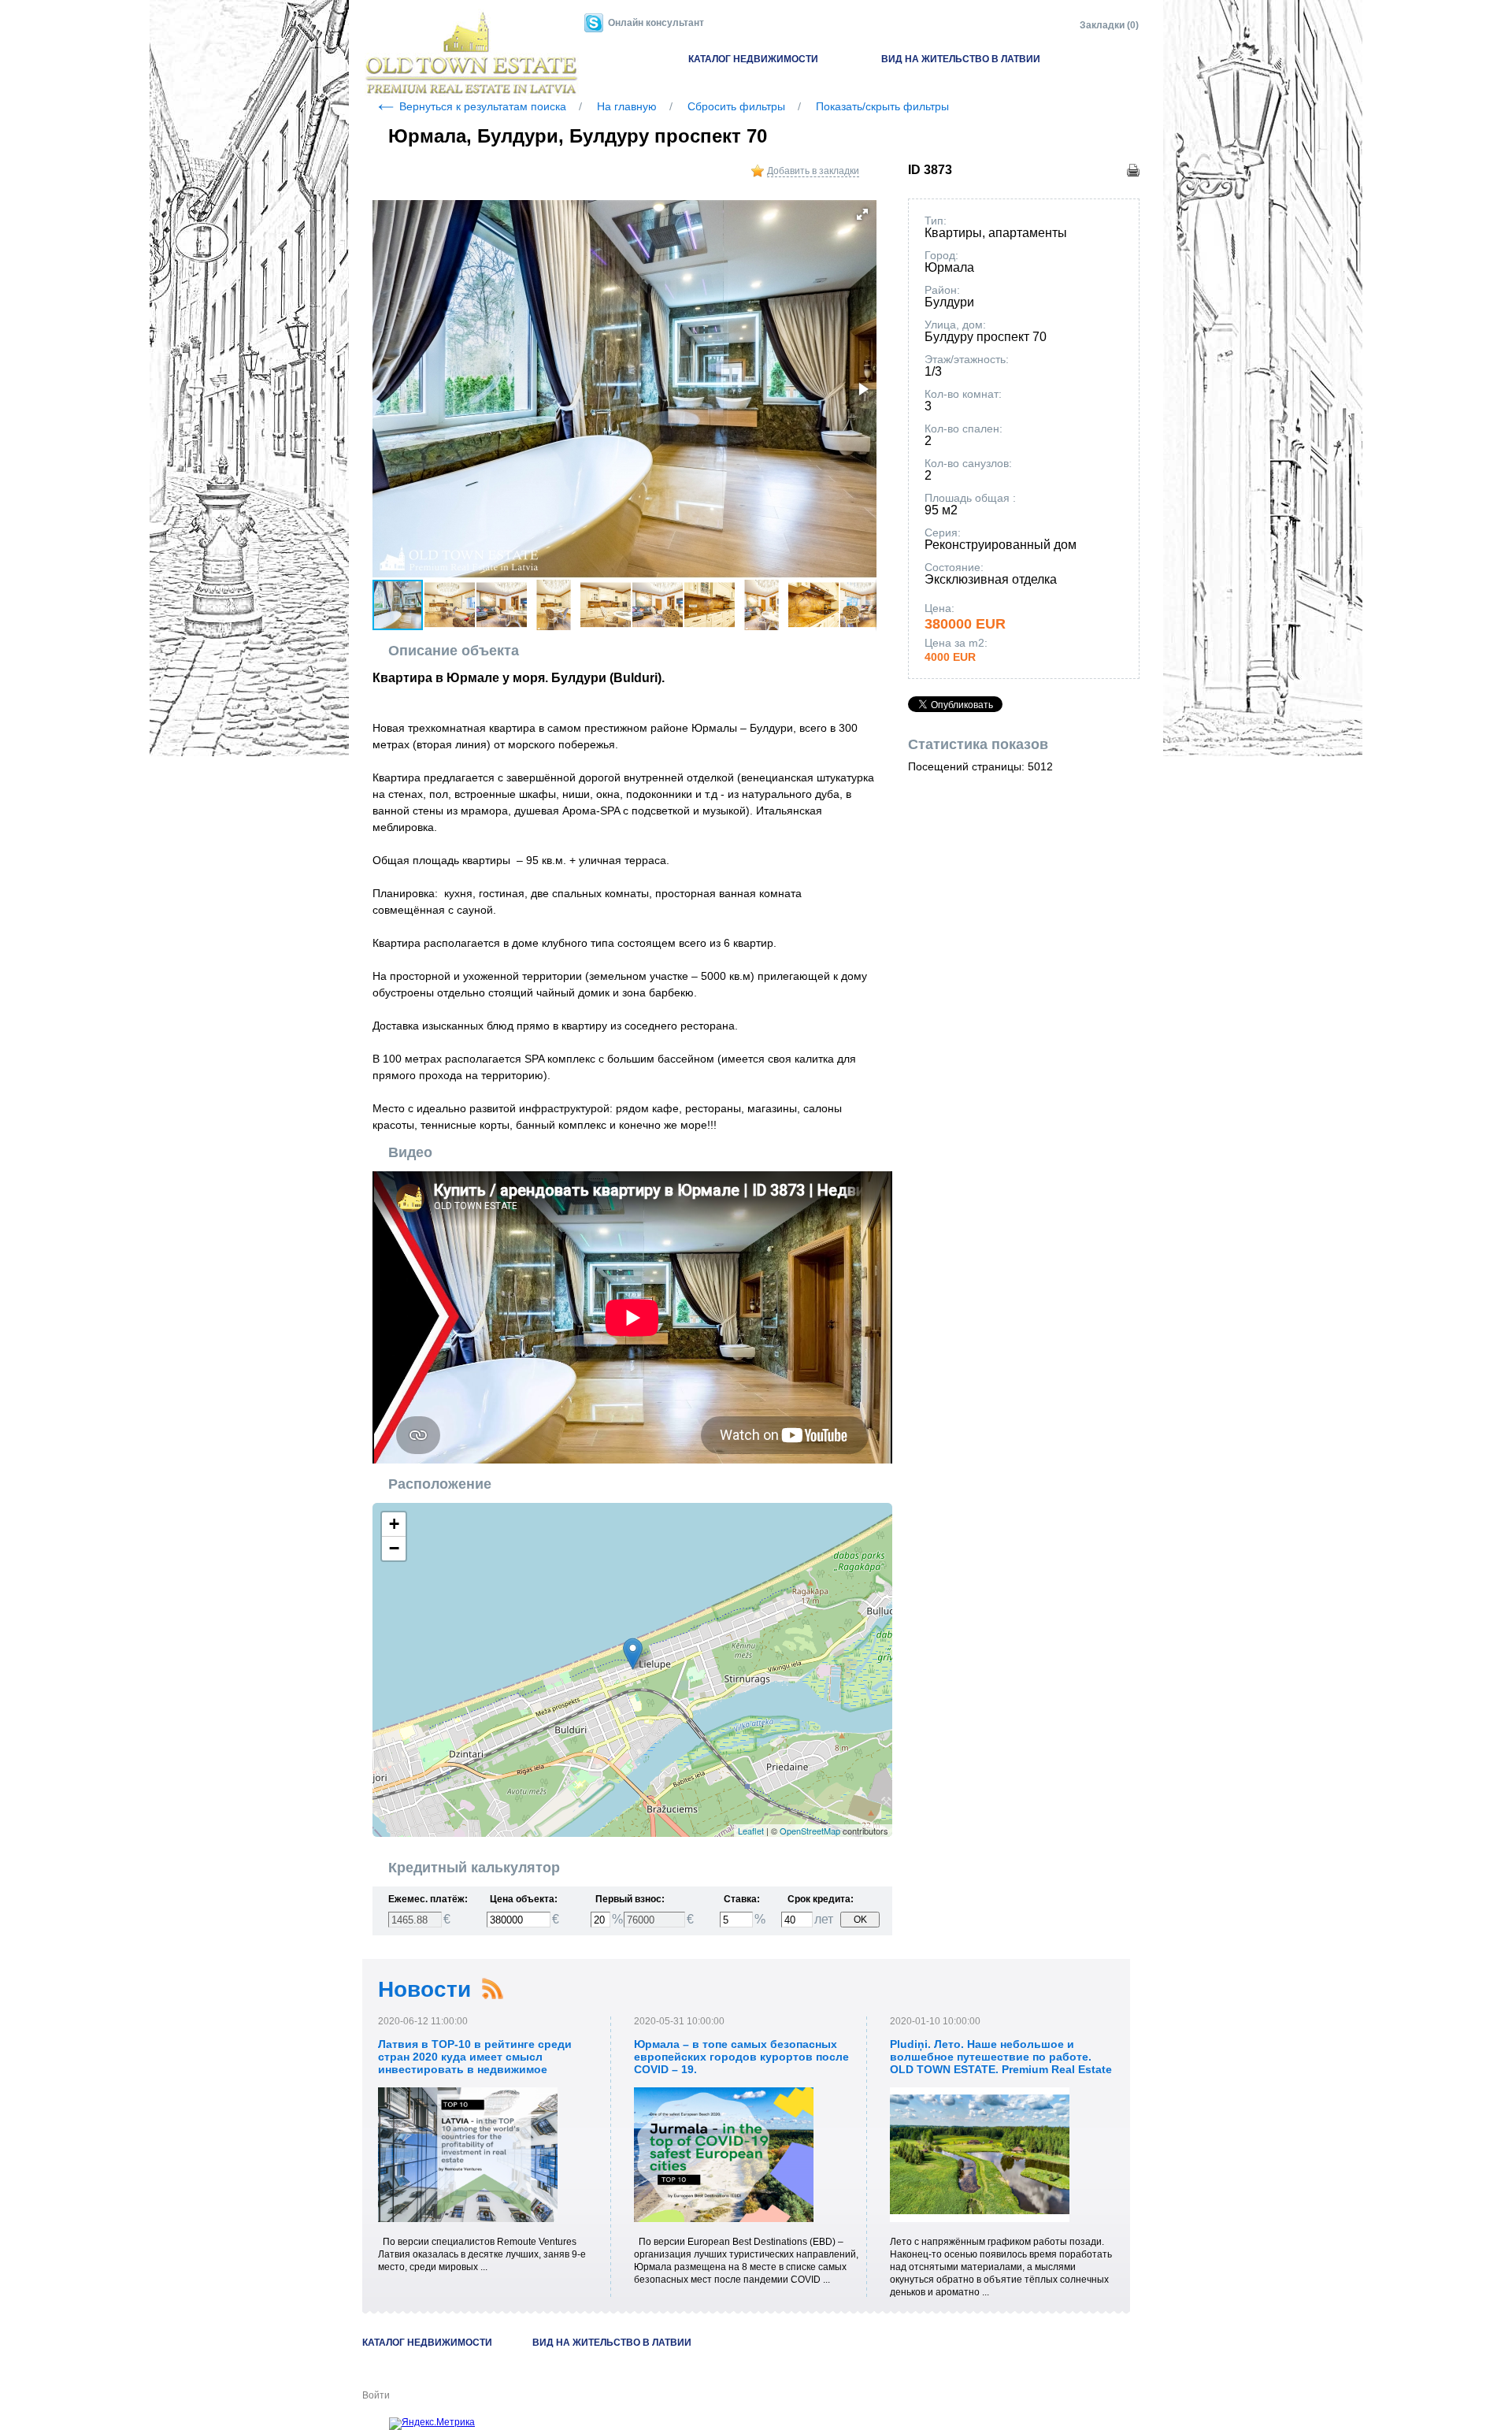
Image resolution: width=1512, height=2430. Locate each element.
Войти (376, 2395)
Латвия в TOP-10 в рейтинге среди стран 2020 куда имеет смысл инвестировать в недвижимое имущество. (475, 2063)
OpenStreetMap (810, 1831)
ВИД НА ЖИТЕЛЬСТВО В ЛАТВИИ (961, 59)
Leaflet (751, 1831)
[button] (862, 214)
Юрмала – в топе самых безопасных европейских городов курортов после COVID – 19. (741, 2057)
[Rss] (492, 1989)
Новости (424, 1989)
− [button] (394, 1548)
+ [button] (394, 1524)
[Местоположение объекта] (633, 1654)
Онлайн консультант (656, 23)
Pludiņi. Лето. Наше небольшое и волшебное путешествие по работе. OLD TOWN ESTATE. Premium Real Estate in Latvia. (1001, 2063)
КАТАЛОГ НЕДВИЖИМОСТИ (753, 59)
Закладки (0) (1109, 25)
